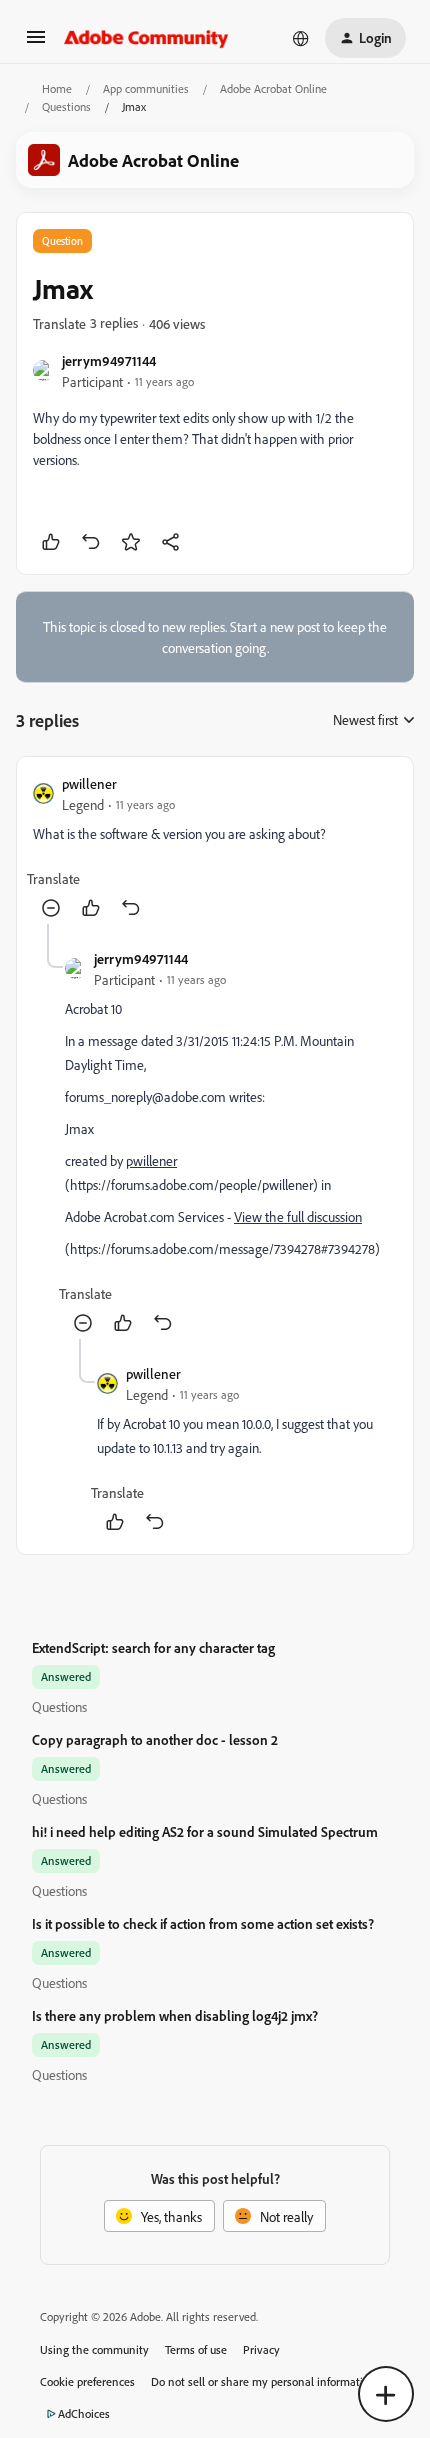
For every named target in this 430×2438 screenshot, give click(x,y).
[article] (215, 848)
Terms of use (196, 2349)
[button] (36, 43)
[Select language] (301, 38)
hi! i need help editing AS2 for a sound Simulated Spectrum (205, 1831)
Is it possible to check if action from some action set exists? (203, 1923)
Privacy (261, 2349)
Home (57, 88)
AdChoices (84, 2413)
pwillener (89, 783)
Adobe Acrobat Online (273, 88)
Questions (66, 106)
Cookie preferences (87, 2381)
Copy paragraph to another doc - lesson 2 (155, 1739)
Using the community (94, 2349)
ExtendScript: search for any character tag (153, 1647)
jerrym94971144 (109, 360)
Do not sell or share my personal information (263, 2381)
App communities (146, 88)
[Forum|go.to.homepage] (146, 38)
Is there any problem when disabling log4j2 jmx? (175, 2015)
